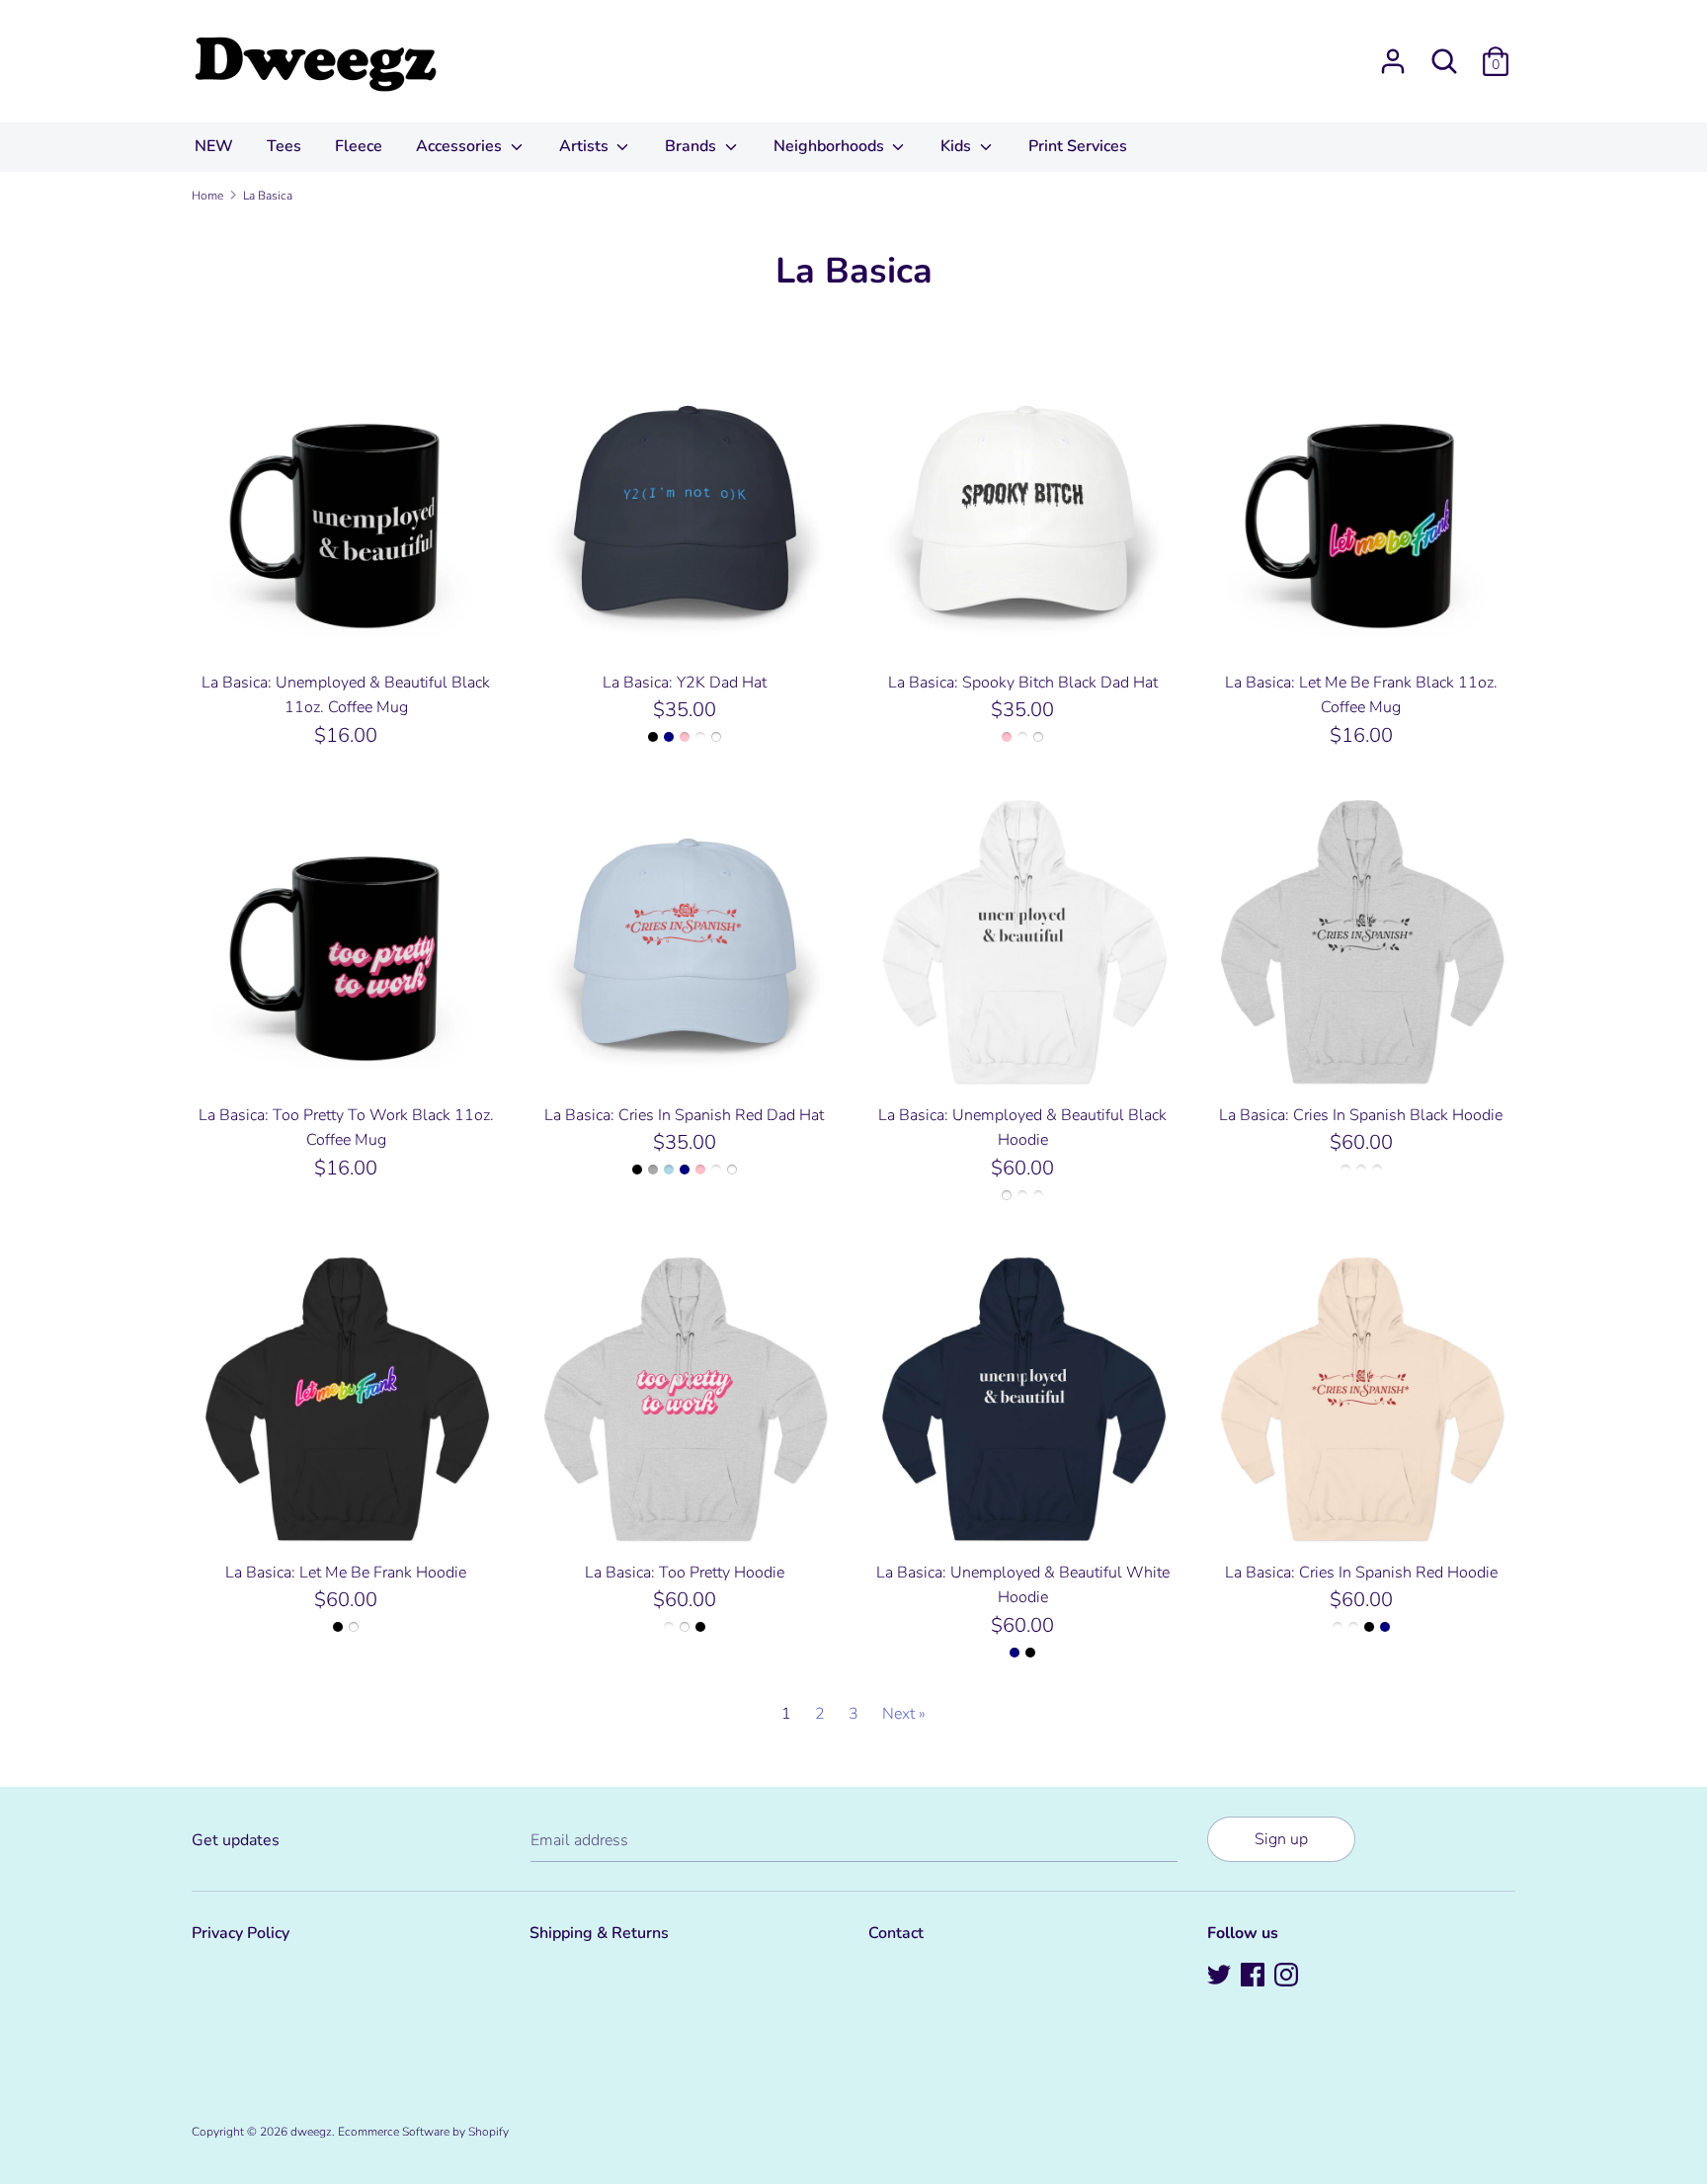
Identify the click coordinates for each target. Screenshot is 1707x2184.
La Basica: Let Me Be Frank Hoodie (346, 1573)
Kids (958, 146)
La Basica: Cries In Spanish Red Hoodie (1361, 1573)
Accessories (461, 146)
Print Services (1078, 146)
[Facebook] (1255, 1977)
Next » (904, 1714)
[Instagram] (1288, 1977)
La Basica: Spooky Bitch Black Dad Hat (1023, 683)
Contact (896, 1933)
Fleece (359, 146)
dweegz (311, 2132)
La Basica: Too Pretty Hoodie (685, 1573)
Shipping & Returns (599, 1933)
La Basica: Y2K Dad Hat (685, 683)
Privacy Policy (241, 1933)
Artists (586, 146)
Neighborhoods (831, 146)
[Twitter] (1221, 1977)
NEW (214, 146)
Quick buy (347, 629)
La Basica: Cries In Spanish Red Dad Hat (684, 1115)
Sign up (1281, 1839)
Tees (284, 146)
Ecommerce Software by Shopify (423, 2132)
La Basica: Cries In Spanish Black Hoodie (1361, 1115)
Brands (692, 146)
